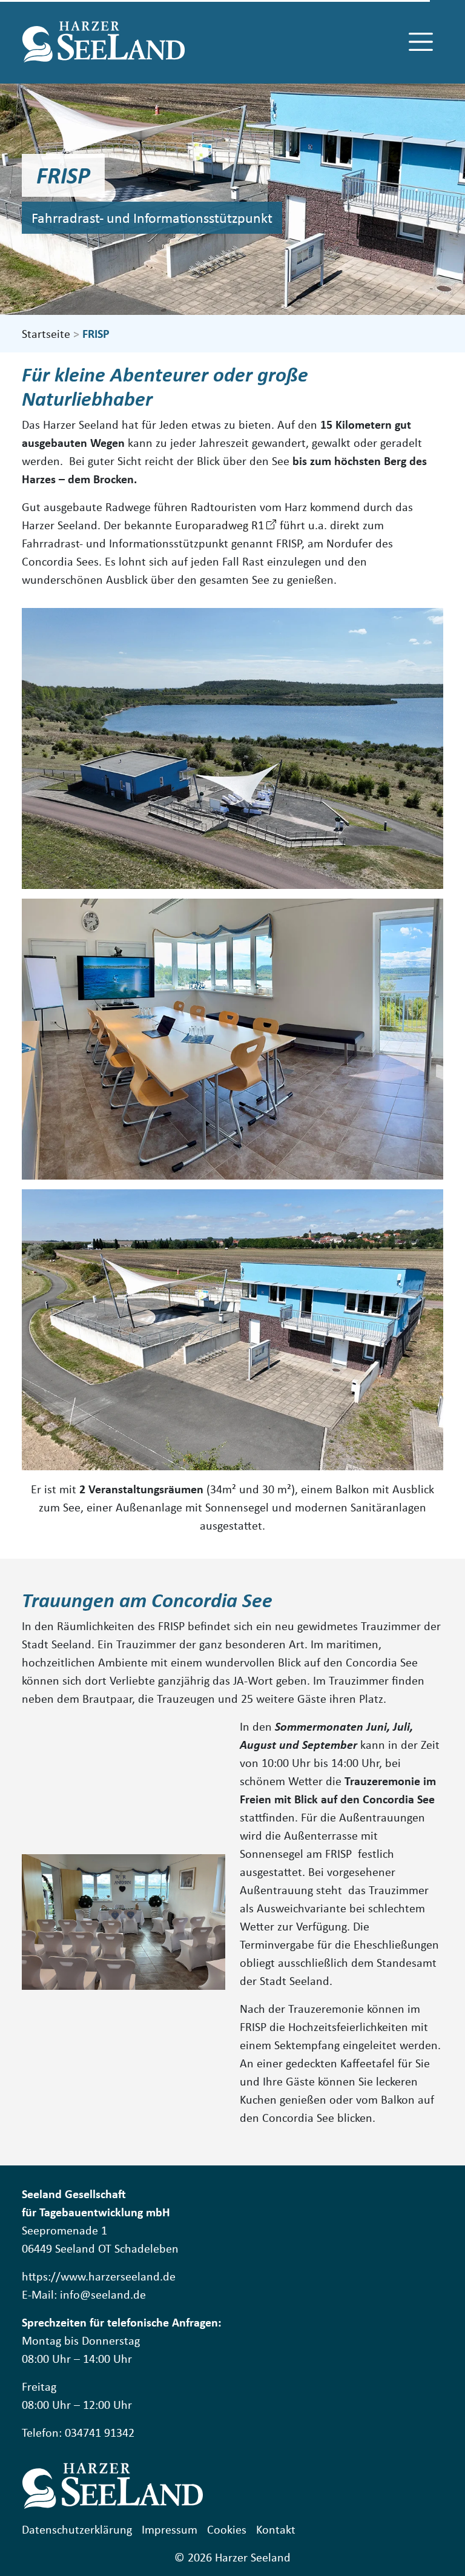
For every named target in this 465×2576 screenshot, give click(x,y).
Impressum (170, 2529)
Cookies (227, 2529)
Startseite (46, 333)
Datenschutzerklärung (77, 2529)
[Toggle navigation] (421, 42)
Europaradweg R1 (219, 525)
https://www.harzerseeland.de (99, 2276)
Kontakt (276, 2529)
